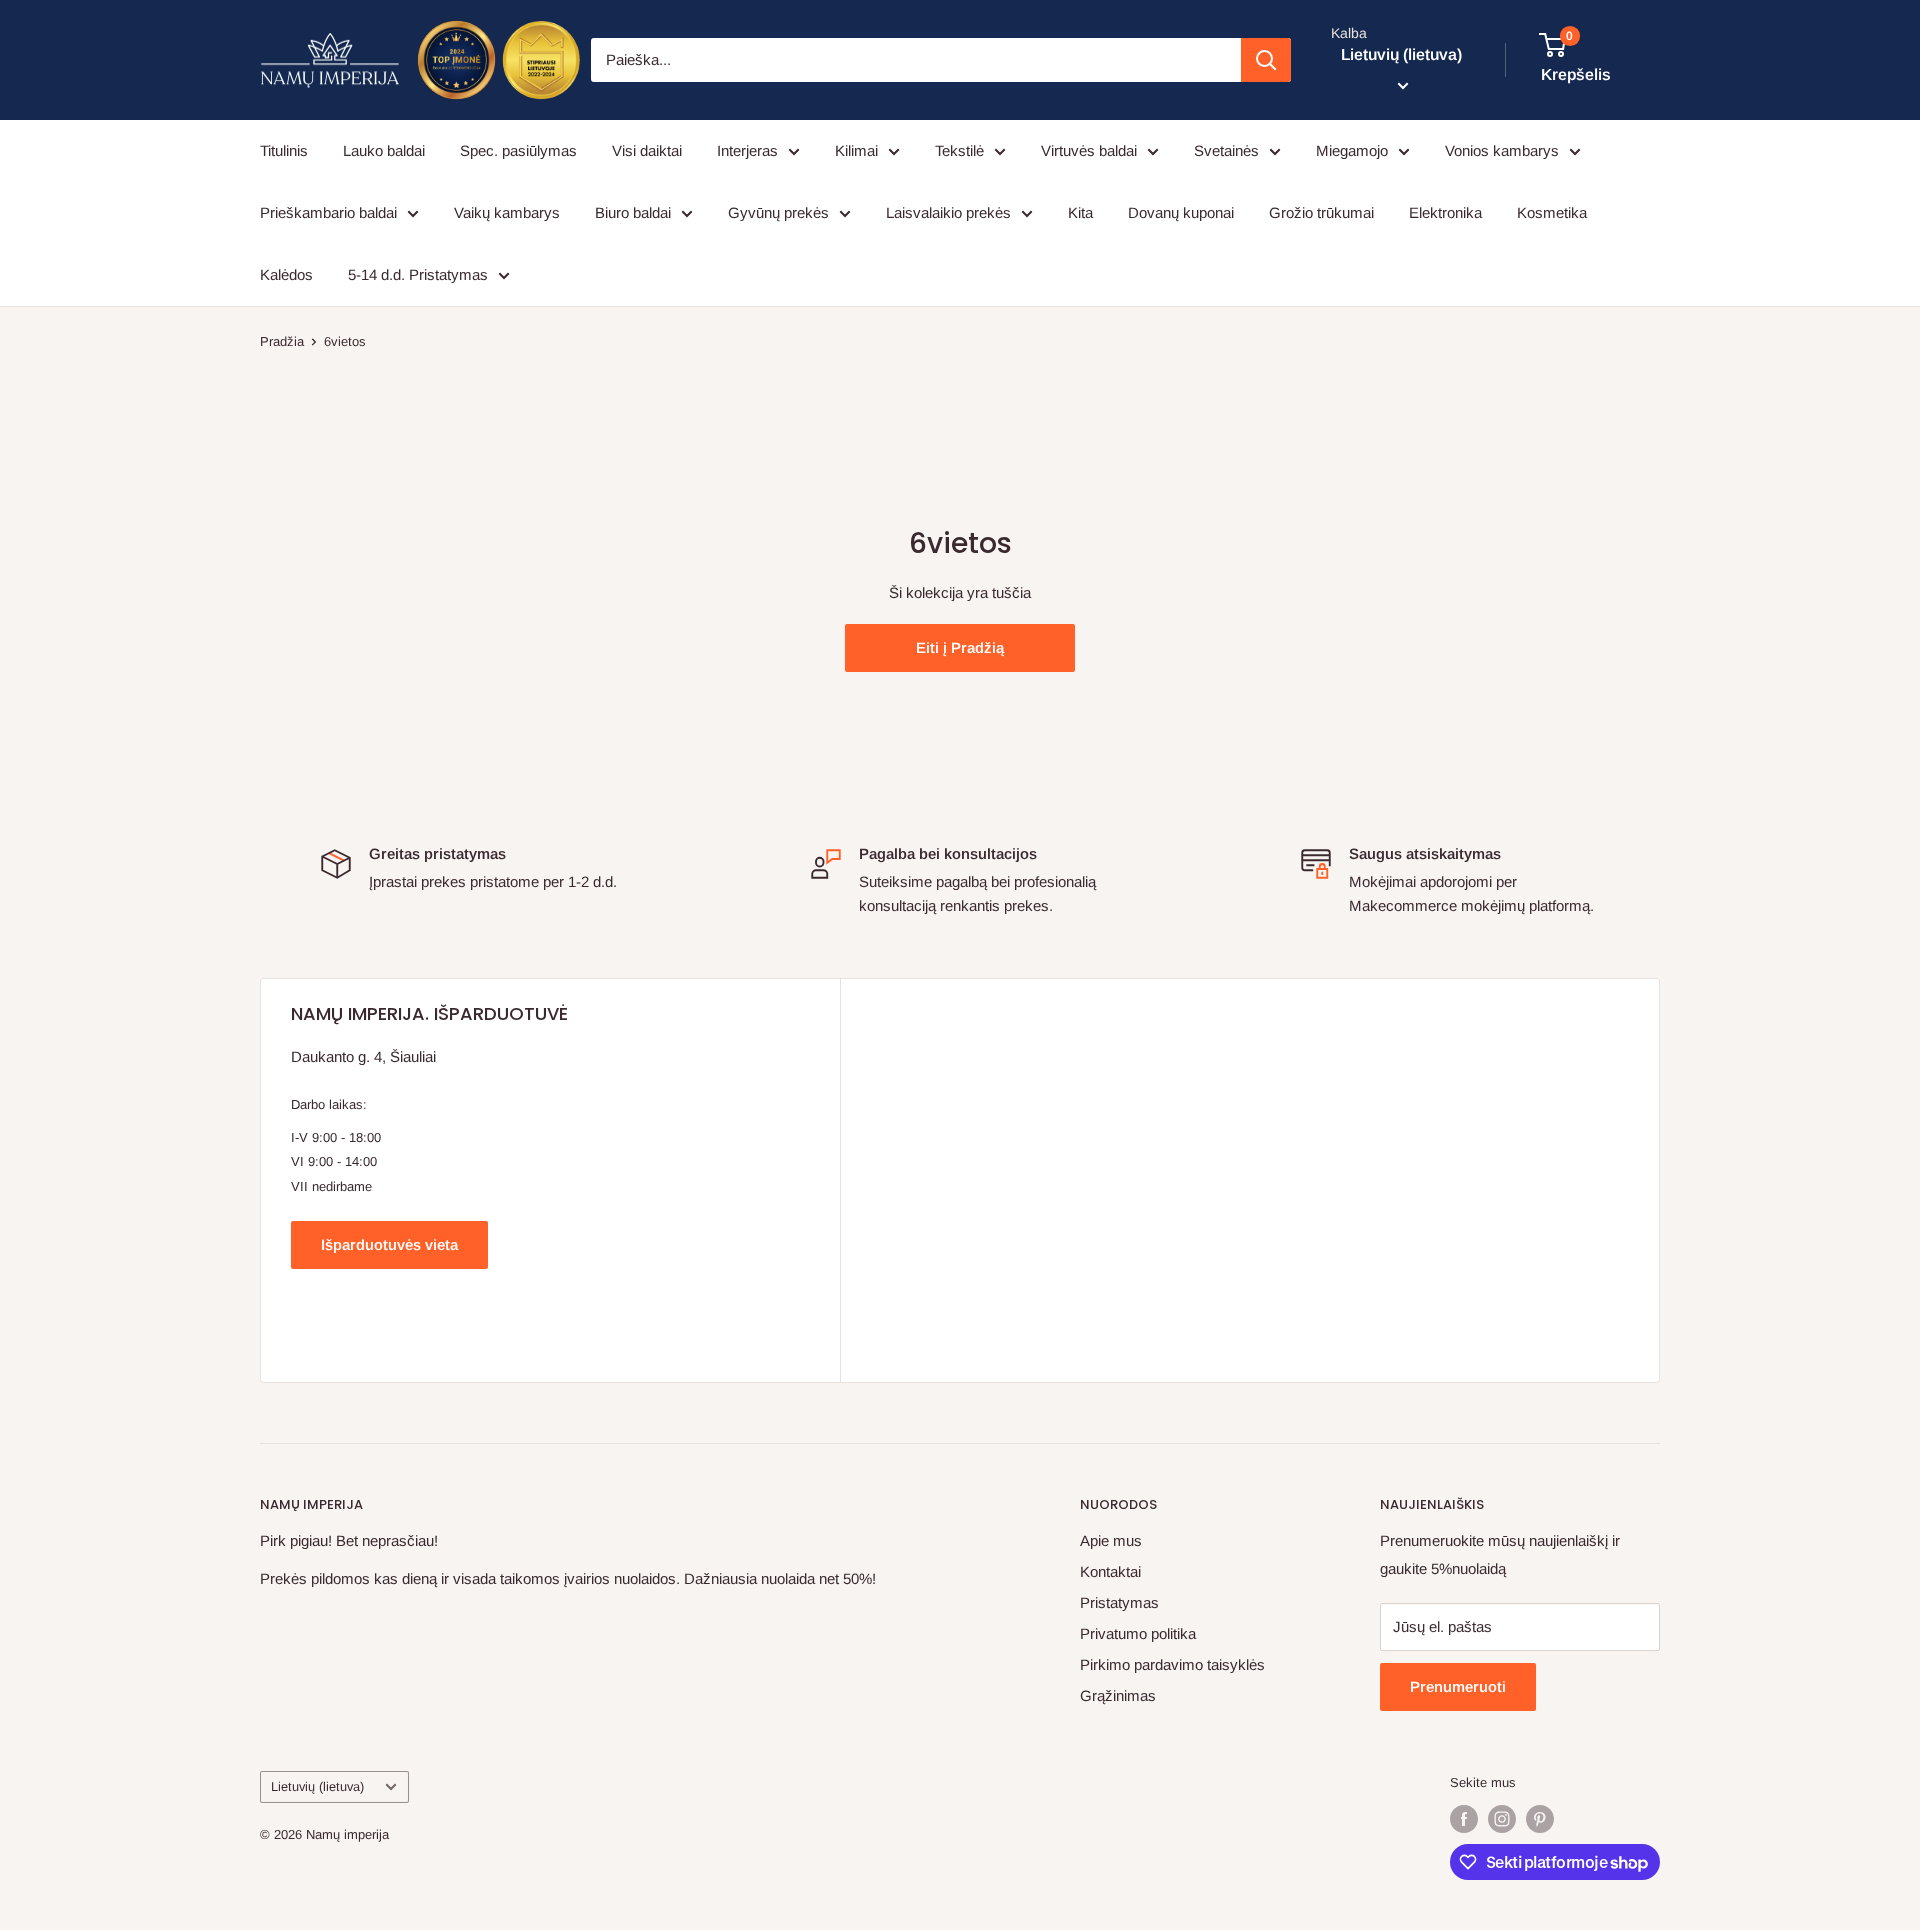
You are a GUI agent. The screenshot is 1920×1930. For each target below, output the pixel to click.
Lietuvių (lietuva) (317, 1786)
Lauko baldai (384, 150)
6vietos (345, 341)
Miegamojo (1352, 150)
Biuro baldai (633, 212)
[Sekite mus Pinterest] (1540, 1819)
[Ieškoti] (1266, 60)
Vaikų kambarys (507, 212)
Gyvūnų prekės (778, 212)
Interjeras (747, 150)
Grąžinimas (1118, 1695)
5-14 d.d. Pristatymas (418, 274)
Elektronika (1445, 212)
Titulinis (284, 150)
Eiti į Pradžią (960, 647)
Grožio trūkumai (1321, 212)
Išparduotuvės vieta (389, 1244)
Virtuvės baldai (1089, 150)
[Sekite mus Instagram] (1502, 1819)
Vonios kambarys (1502, 150)
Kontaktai (1110, 1571)
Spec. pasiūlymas (518, 150)
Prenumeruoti (1458, 1686)
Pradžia (282, 341)
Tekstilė (959, 150)
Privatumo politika (1138, 1633)
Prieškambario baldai (328, 212)
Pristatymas (1119, 1602)
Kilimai (856, 150)
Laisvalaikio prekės (948, 212)
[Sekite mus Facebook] (1464, 1819)
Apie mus (1111, 1540)
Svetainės (1226, 150)
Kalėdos (286, 274)
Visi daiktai (647, 150)
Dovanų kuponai (1181, 212)
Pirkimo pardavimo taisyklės (1172, 1664)
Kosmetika (1552, 212)
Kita (1080, 212)
